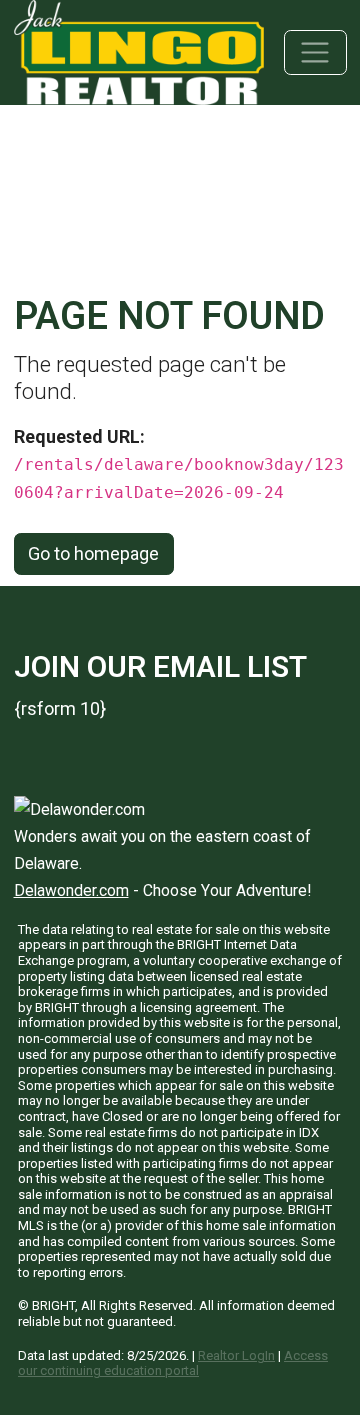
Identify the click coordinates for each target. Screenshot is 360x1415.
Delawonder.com (71, 890)
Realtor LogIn (236, 1355)
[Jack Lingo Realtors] (139, 50)
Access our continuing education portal (173, 1363)
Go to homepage (93, 553)
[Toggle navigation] (315, 52)
